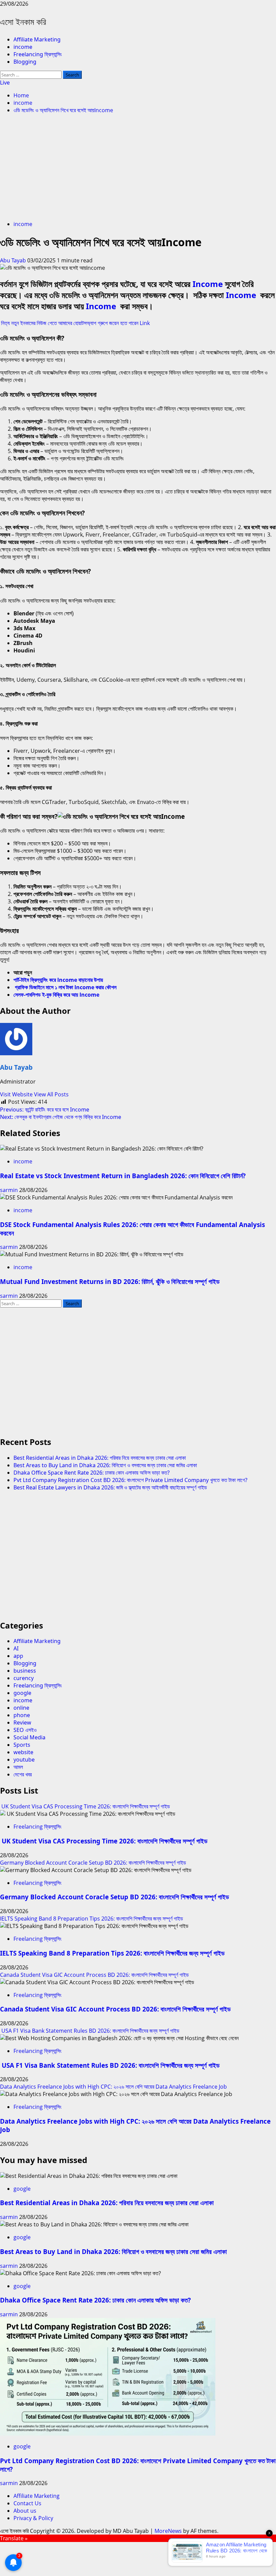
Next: (61, 1117)
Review (22, 1722)
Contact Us (27, 2503)
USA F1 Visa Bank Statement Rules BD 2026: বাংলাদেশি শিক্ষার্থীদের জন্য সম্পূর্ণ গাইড (90, 2031)
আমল (18, 1767)
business (25, 1671)
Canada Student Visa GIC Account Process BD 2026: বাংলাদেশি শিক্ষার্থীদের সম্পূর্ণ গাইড (94, 1975)
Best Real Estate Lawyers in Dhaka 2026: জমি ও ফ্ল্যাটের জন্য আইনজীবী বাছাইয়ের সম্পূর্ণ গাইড (110, 1487)
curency (24, 1678)
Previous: (45, 1109)
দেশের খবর (23, 1774)
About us (25, 2511)
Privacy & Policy (33, 2518)
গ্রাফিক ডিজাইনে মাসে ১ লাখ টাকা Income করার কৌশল (66, 987)
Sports (22, 1745)
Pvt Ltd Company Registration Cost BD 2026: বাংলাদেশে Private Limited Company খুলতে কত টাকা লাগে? (130, 1480)
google (22, 1693)
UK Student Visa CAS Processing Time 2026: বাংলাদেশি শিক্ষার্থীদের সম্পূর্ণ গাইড (85, 1806)
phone (22, 1715)
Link (145, 323)
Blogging (25, 62)
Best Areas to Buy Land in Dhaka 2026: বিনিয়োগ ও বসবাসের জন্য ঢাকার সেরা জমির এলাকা (105, 1465)
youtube (24, 1760)
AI (16, 1648)
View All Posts (51, 1094)
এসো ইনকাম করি (23, 22)
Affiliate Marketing (37, 39)
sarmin (10, 1190)
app (18, 1656)
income (23, 47)
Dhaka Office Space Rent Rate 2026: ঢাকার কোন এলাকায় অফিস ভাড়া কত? (92, 1473)
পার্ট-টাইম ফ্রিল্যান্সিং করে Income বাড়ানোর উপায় (58, 980)
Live (5, 83)
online (21, 1708)
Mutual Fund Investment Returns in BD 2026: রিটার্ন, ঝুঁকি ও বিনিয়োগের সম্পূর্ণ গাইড (110, 1281)
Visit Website (17, 1094)
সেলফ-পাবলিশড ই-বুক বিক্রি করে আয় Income (56, 995)
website (23, 1752)
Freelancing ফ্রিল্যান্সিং (38, 54)
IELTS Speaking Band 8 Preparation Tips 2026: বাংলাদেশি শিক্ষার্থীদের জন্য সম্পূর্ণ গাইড (92, 1919)
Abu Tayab (14, 260)
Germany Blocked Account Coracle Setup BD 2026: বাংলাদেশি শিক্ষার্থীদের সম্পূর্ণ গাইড (93, 1863)
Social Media (29, 1737)
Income (209, 284)
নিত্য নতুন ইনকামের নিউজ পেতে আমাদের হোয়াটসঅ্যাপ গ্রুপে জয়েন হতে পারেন (70, 323)
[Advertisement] (138, 168)
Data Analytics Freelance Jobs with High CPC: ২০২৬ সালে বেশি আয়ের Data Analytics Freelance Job (113, 2087)
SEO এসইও (25, 1730)
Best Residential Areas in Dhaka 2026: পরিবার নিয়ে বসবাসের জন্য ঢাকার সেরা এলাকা (100, 1458)
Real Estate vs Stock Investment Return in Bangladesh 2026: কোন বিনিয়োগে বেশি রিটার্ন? (123, 1176)
